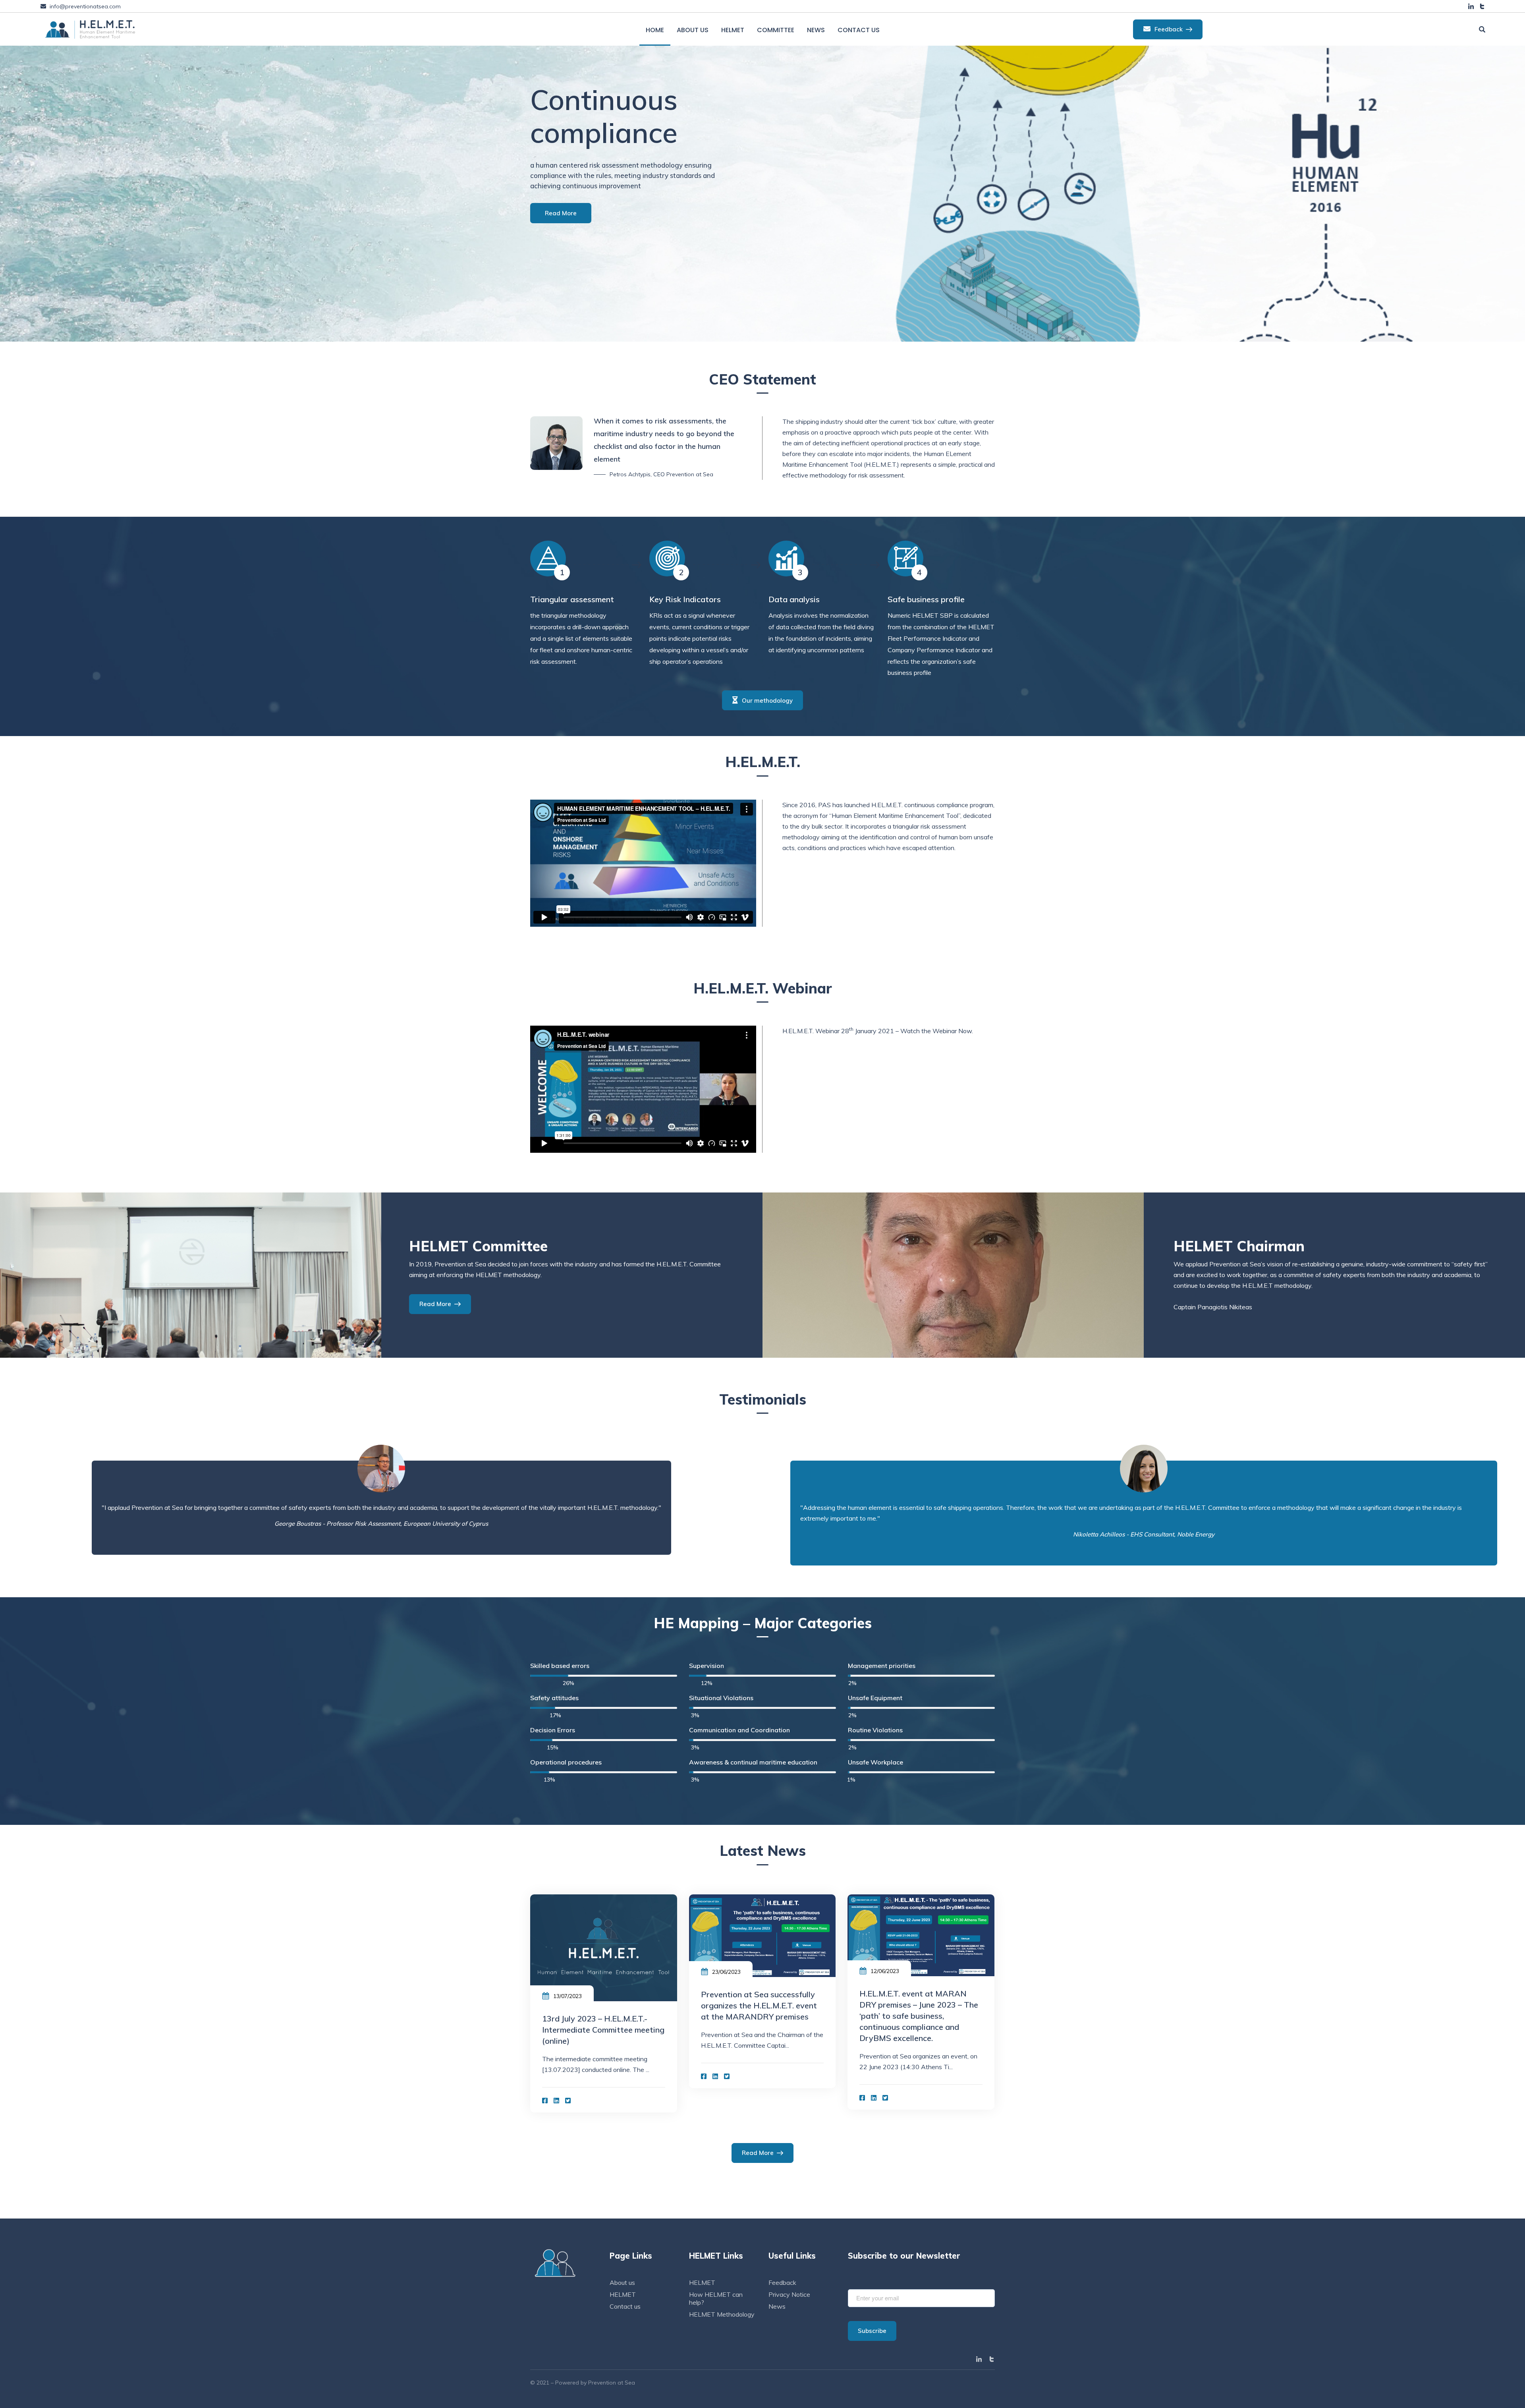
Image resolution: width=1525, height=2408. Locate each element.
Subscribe (872, 2331)
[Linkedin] (556, 2101)
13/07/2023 (568, 1996)
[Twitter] (568, 2101)
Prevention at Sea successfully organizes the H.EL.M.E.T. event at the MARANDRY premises (759, 2005)
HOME (655, 30)
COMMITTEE (776, 30)
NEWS (816, 30)
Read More (561, 220)
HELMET (733, 30)
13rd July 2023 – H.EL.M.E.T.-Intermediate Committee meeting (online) (603, 2030)
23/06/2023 (726, 1972)
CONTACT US (859, 30)
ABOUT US (693, 30)
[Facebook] (545, 2101)
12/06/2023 (885, 1971)
